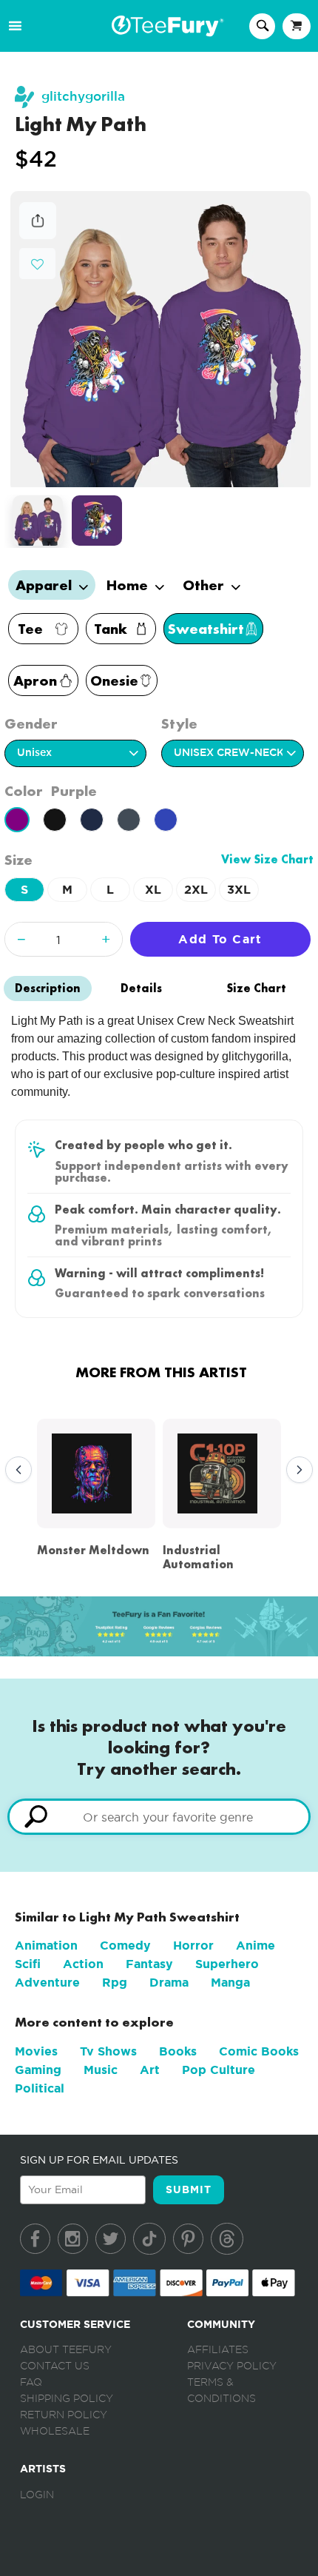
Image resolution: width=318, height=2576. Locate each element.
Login (37, 2495)
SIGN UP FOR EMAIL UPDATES (99, 2160)
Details (141, 988)
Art (150, 2070)
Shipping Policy (67, 2399)
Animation (46, 1946)
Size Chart (256, 988)
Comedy (125, 1946)
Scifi (28, 1964)
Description (48, 988)
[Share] (38, 235)
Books (178, 2051)
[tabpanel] (160, 339)
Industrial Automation (198, 1557)
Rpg (115, 1983)
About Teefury (66, 2350)
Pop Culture (219, 2070)
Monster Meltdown (93, 1550)
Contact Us (55, 2366)
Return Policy (64, 2415)
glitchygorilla (83, 97)
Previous (15, 1471)
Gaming (38, 2070)
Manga (230, 1983)
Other (205, 585)
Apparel (45, 585)
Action (83, 1964)
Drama (169, 1983)
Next (296, 1471)
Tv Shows (108, 2051)
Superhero (227, 1964)
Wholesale (55, 2432)
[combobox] (159, 1817)
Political (40, 2088)
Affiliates (218, 2350)
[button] (37, 262)
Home (129, 585)
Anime (256, 1946)
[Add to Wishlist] (37, 265)
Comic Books (259, 2051)
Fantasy (149, 1964)
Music (101, 2070)
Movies (36, 2051)
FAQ (31, 2383)
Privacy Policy (232, 2366)
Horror (193, 1946)
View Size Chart (267, 859)
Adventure (47, 1983)
